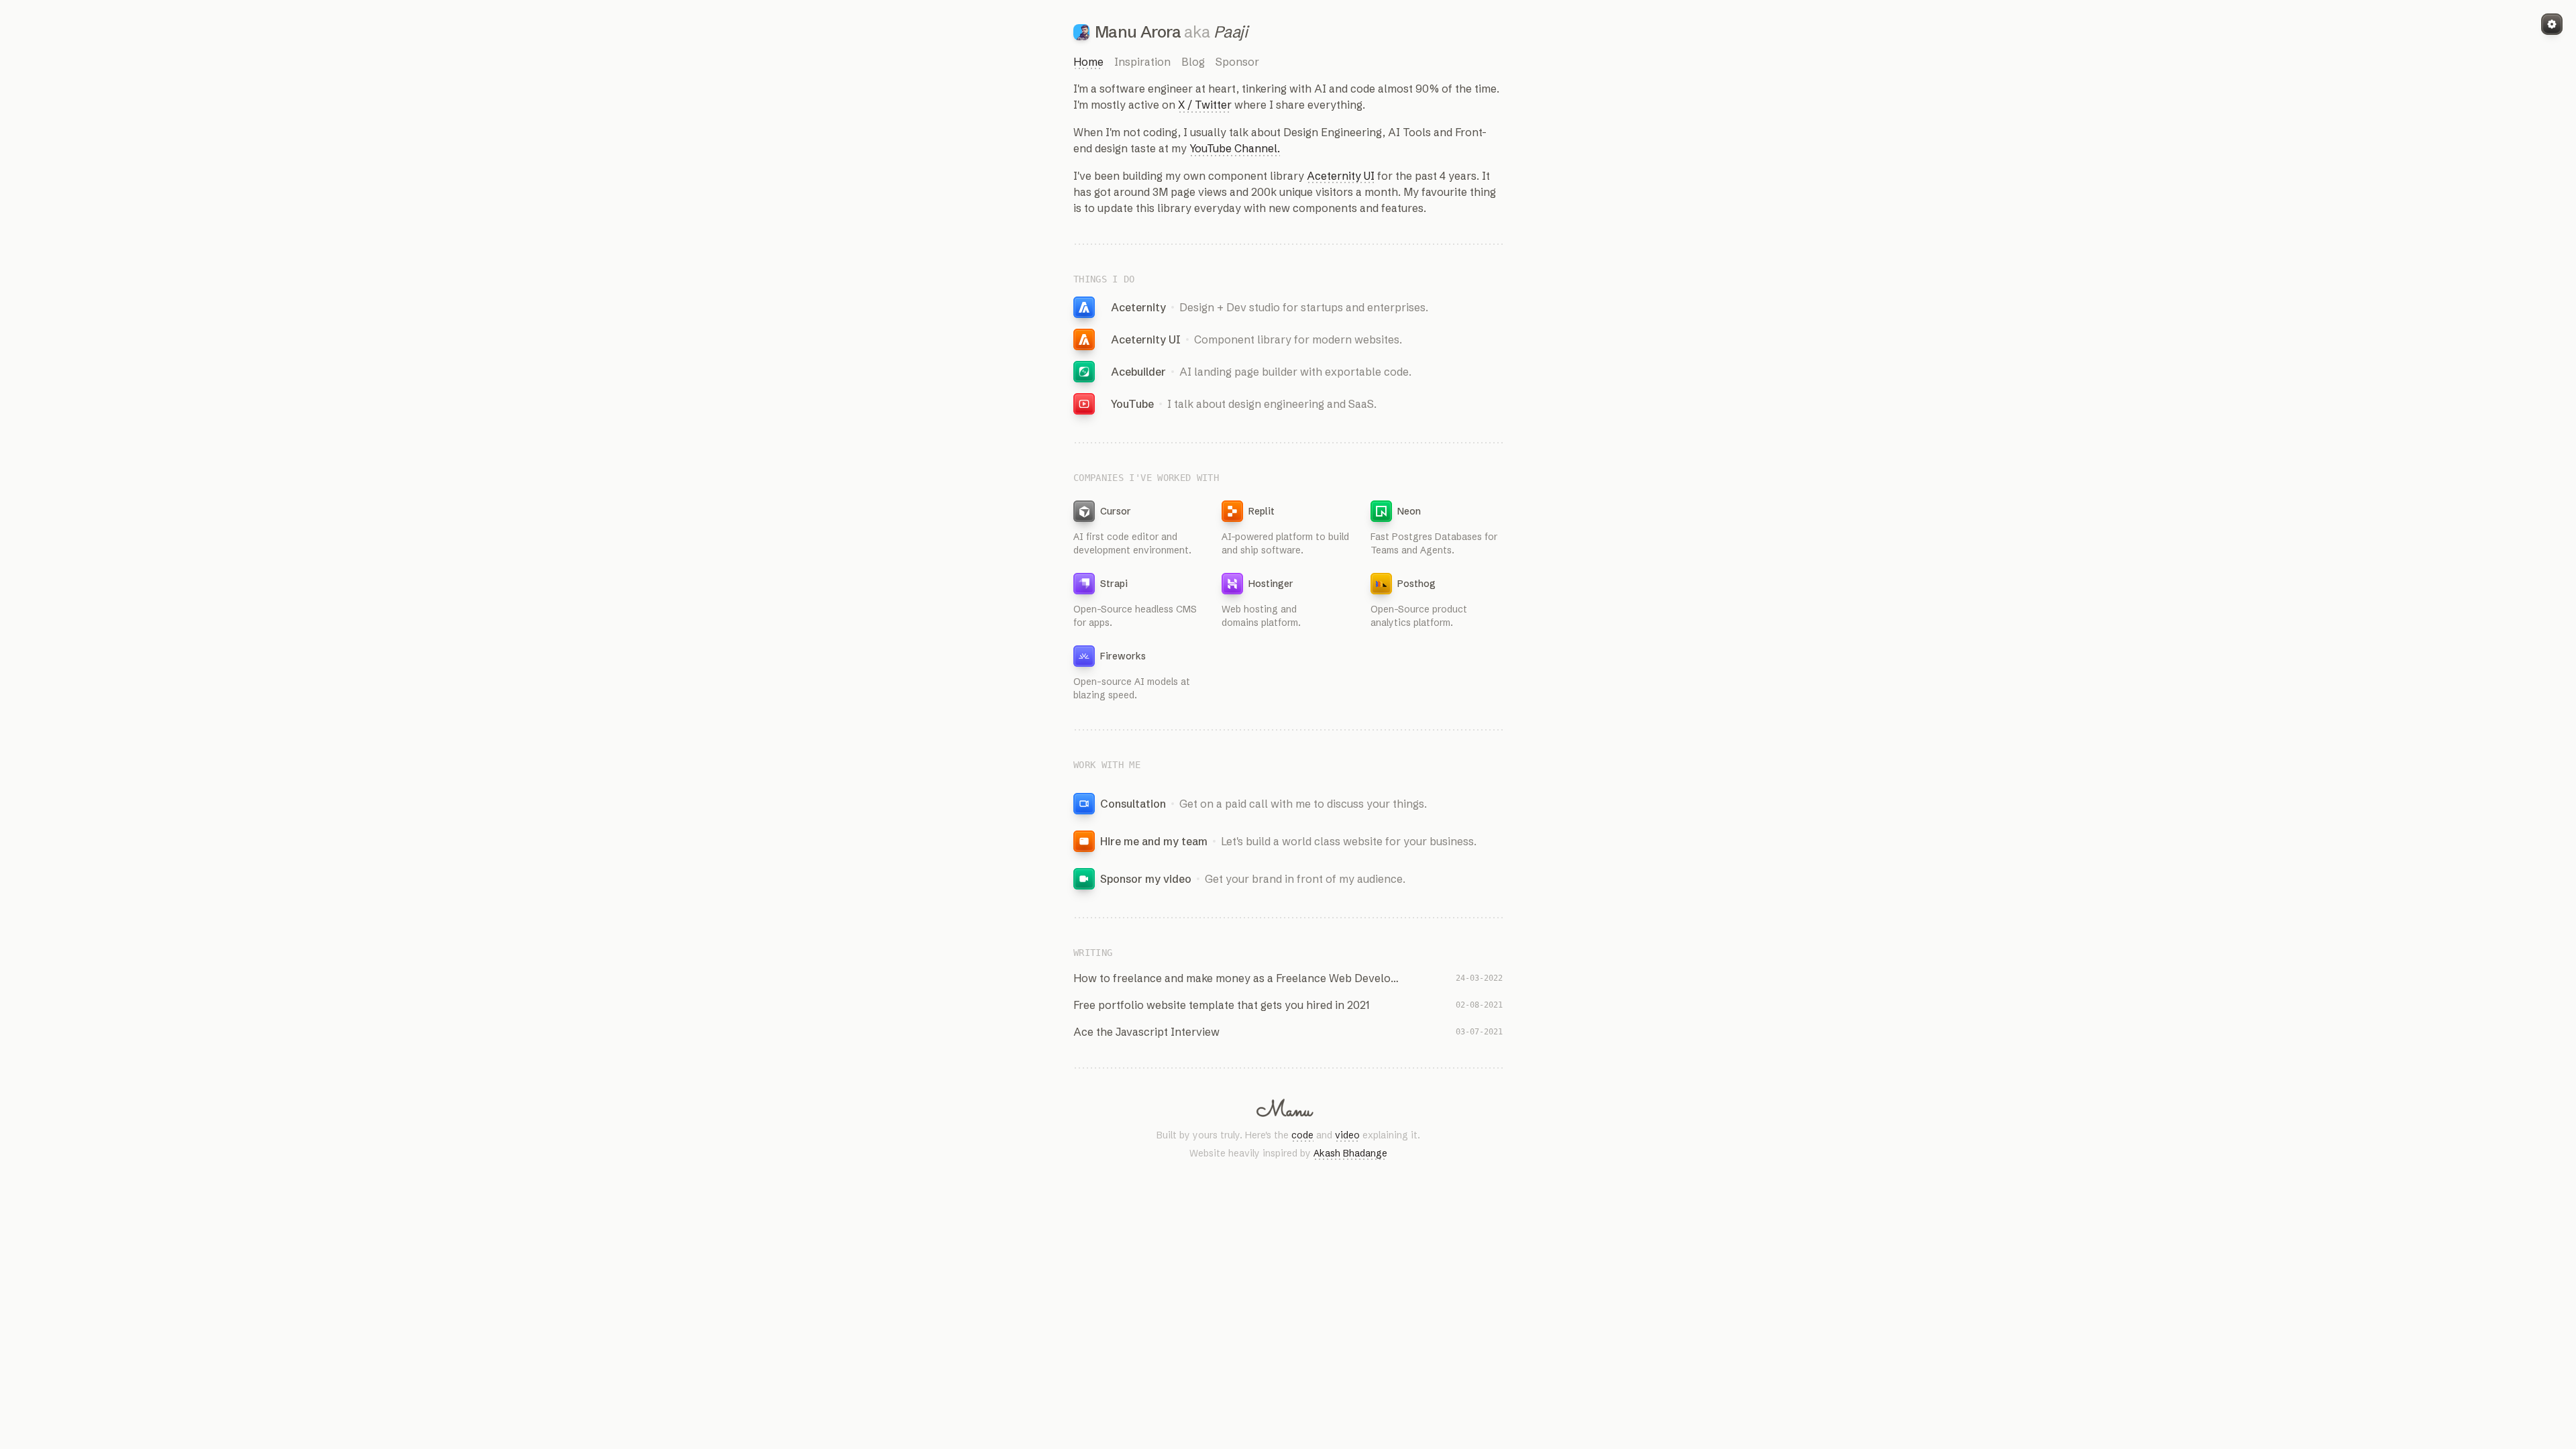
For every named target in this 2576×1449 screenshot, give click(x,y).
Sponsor (1237, 62)
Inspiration (1142, 62)
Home (1088, 62)
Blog (1193, 62)
